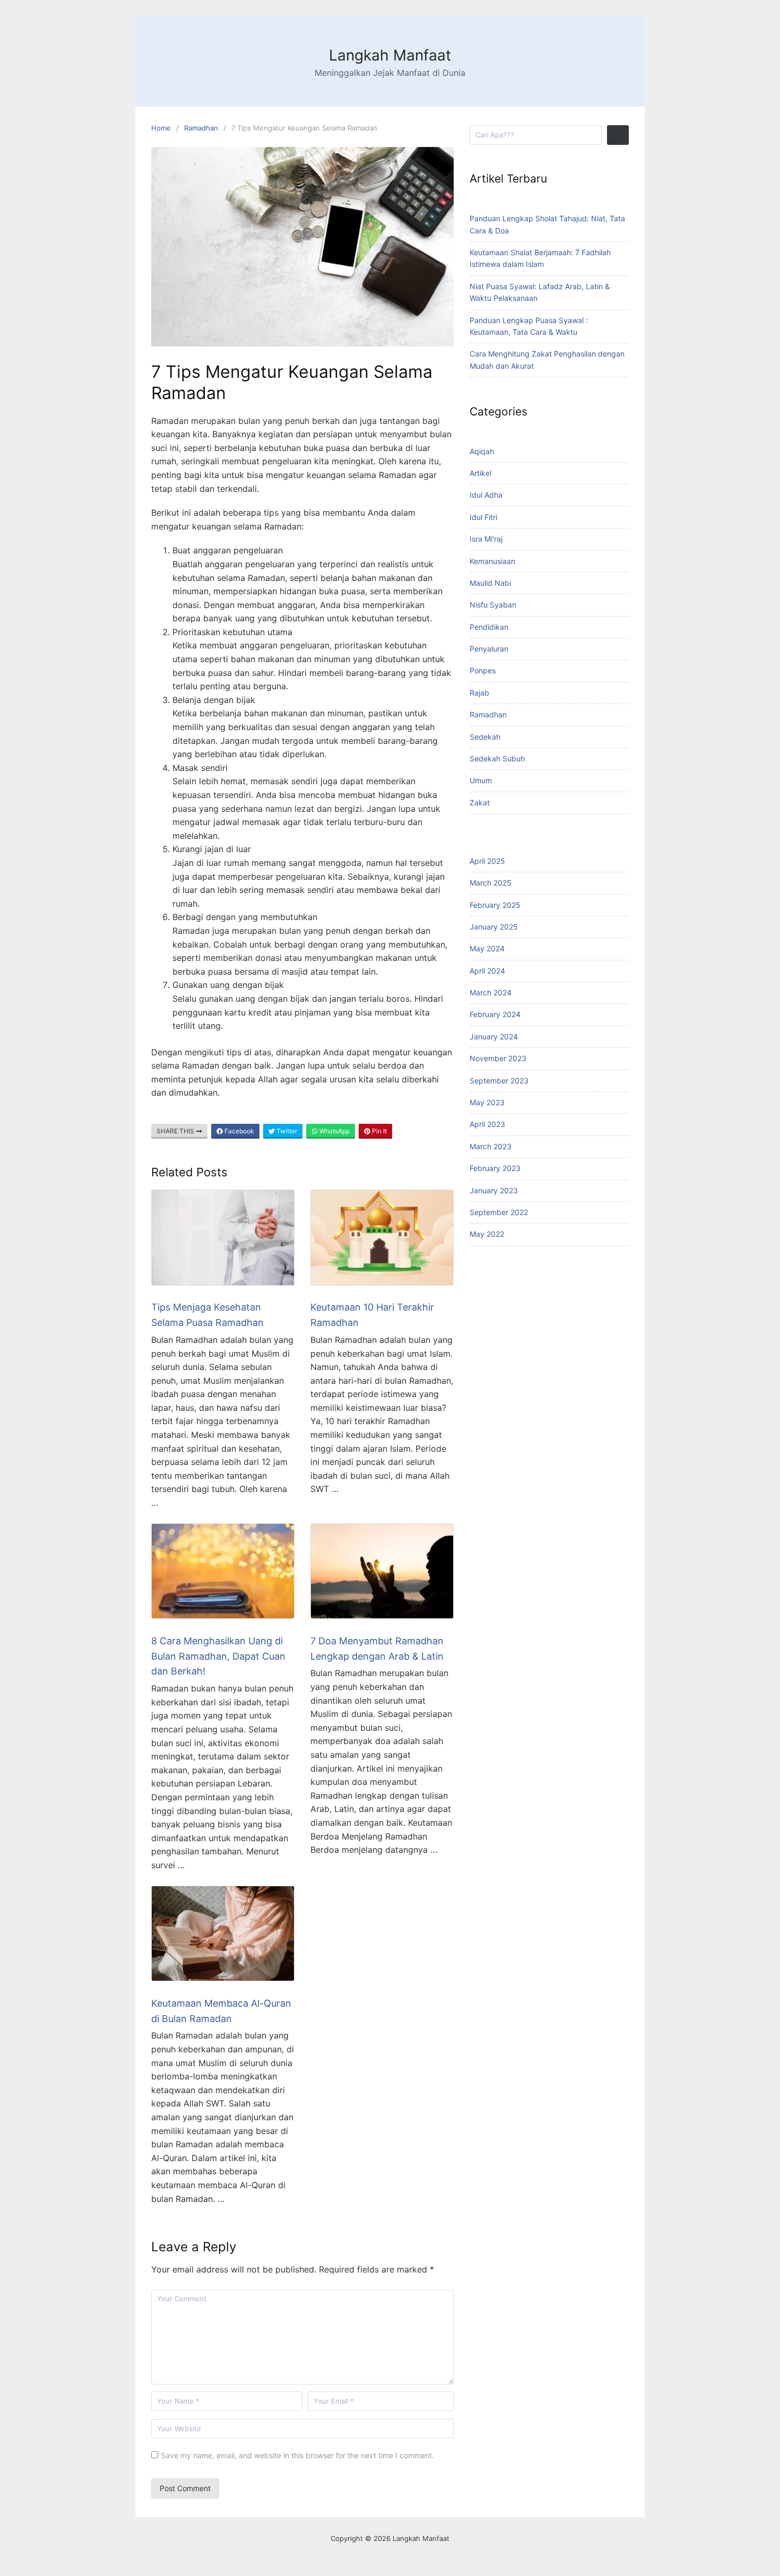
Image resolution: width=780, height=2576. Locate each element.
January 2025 (494, 927)
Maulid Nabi (490, 583)
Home (161, 128)
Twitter (286, 1131)
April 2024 (487, 971)
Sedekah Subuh (497, 758)
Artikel (480, 473)
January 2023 (494, 1190)
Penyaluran (489, 649)
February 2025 (495, 905)
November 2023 (498, 1058)
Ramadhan (201, 128)
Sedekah (485, 737)
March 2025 (491, 883)
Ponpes (483, 670)
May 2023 (487, 1102)
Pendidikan (489, 627)
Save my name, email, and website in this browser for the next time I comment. (297, 2455)
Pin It (379, 1131)
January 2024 (494, 1037)
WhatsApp (334, 1131)
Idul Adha (486, 495)
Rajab (479, 693)
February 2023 (495, 1168)
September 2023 (499, 1081)
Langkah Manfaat (390, 55)
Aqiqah (482, 451)
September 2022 (499, 1212)
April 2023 (487, 1124)
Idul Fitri (483, 517)
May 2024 (487, 948)
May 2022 (487, 1234)
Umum (481, 780)
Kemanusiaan (492, 561)
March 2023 (491, 1146)
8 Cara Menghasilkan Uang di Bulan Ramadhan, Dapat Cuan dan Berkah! (218, 1656)
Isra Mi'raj (486, 539)
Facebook (239, 1131)
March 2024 (491, 992)
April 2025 (487, 861)
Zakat (480, 803)
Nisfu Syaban (493, 605)
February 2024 (495, 1014)
